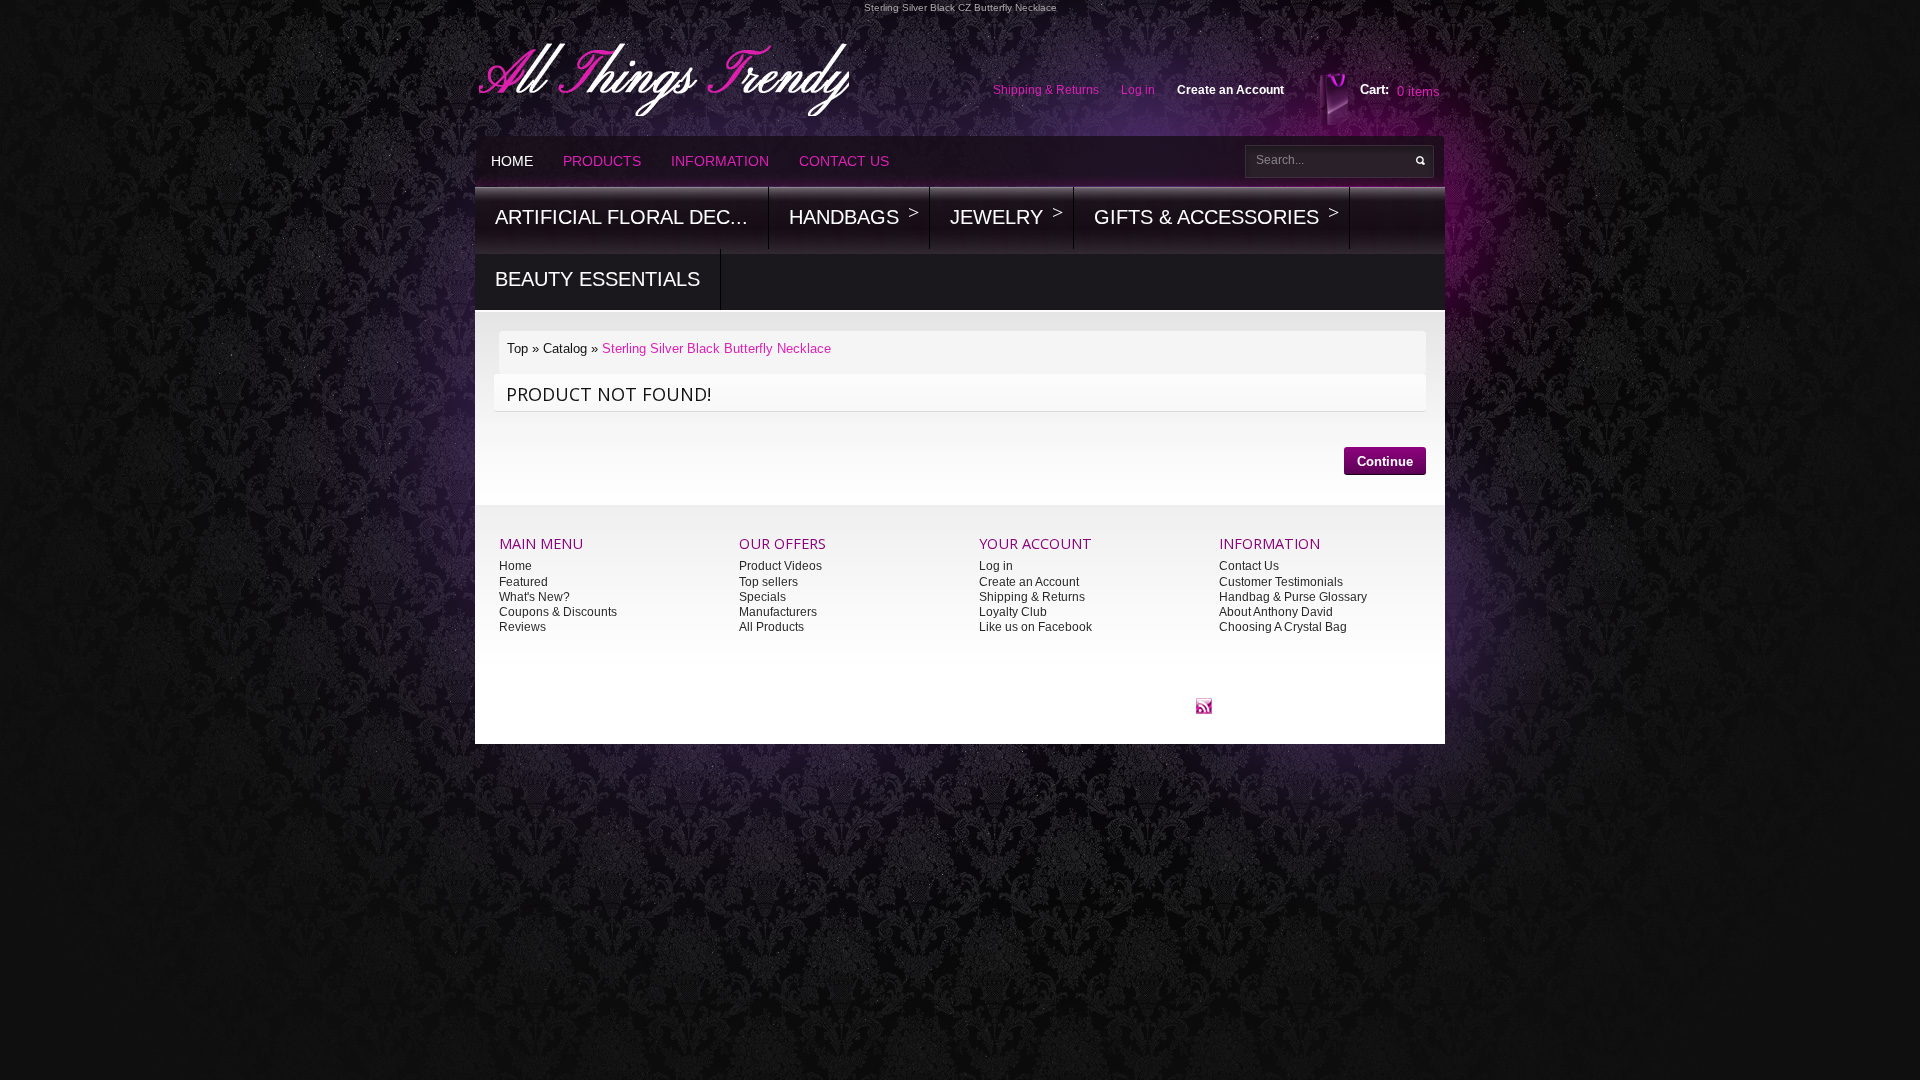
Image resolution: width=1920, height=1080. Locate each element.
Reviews (522, 627)
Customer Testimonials (1281, 582)
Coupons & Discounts (558, 612)
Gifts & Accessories (1206, 217)
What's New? (534, 597)
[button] (1385, 464)
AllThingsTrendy (740, 705)
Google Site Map (1120, 705)
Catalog (565, 348)
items (1418, 91)
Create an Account (1029, 582)
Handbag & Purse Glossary (1293, 597)
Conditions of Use (959, 705)
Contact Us (844, 161)
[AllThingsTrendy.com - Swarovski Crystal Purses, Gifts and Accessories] (1204, 705)
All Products (771, 627)
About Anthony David (1276, 612)
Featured (523, 582)
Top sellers (768, 582)
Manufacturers (778, 612)
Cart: (1374, 89)
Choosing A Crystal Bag (1283, 627)
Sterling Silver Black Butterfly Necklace (716, 348)
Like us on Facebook (1035, 627)
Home (512, 161)
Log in (996, 566)
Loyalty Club (1013, 612)
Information (720, 161)
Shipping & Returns (1032, 597)
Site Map (1041, 705)
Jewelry (996, 217)
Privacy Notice (862, 705)
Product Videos (780, 566)
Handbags (844, 217)
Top (517, 348)
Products (602, 161)
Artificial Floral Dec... (621, 217)
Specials (762, 597)
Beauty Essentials (597, 279)
